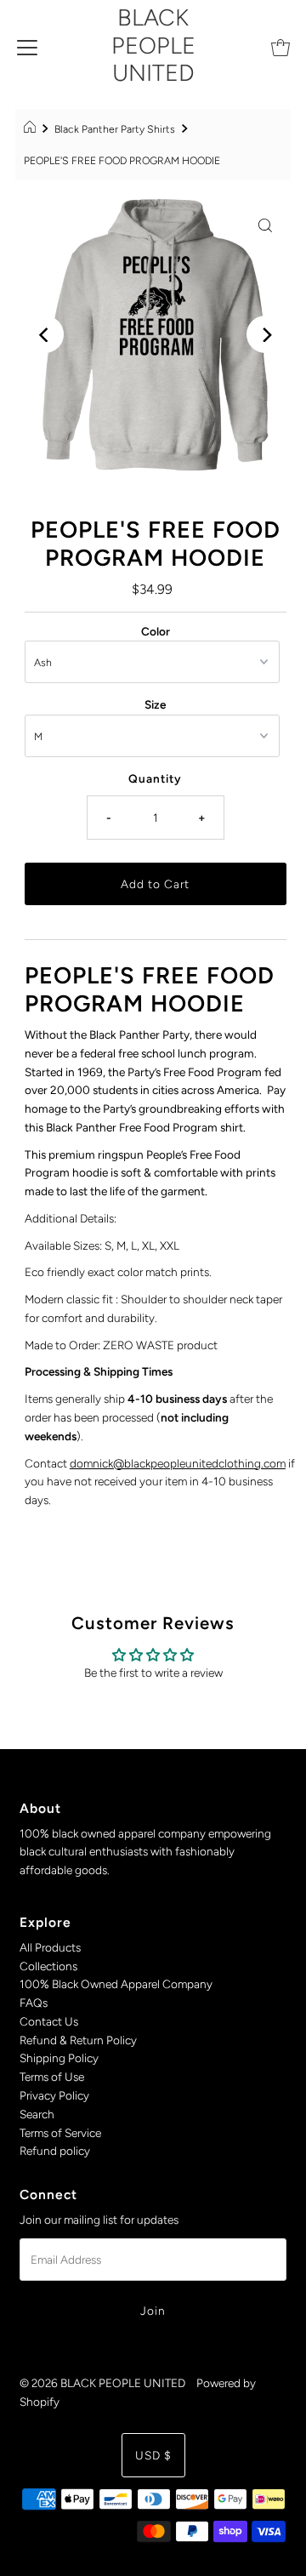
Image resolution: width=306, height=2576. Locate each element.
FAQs (34, 2003)
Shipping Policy (59, 2058)
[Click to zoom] (265, 225)
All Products (50, 1947)
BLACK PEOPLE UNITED (153, 45)
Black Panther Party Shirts (115, 129)
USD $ (153, 2455)
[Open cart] (280, 46)
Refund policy (55, 2151)
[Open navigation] (27, 46)
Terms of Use (52, 2077)
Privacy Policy (54, 2095)
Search (37, 2114)
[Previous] (45, 334)
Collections (48, 1966)
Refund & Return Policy (78, 2040)
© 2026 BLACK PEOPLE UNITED (102, 2383)
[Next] (265, 334)
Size (155, 704)
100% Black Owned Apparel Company (116, 1984)
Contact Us (49, 2021)
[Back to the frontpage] (32, 129)
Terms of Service (60, 2133)
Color (156, 631)
